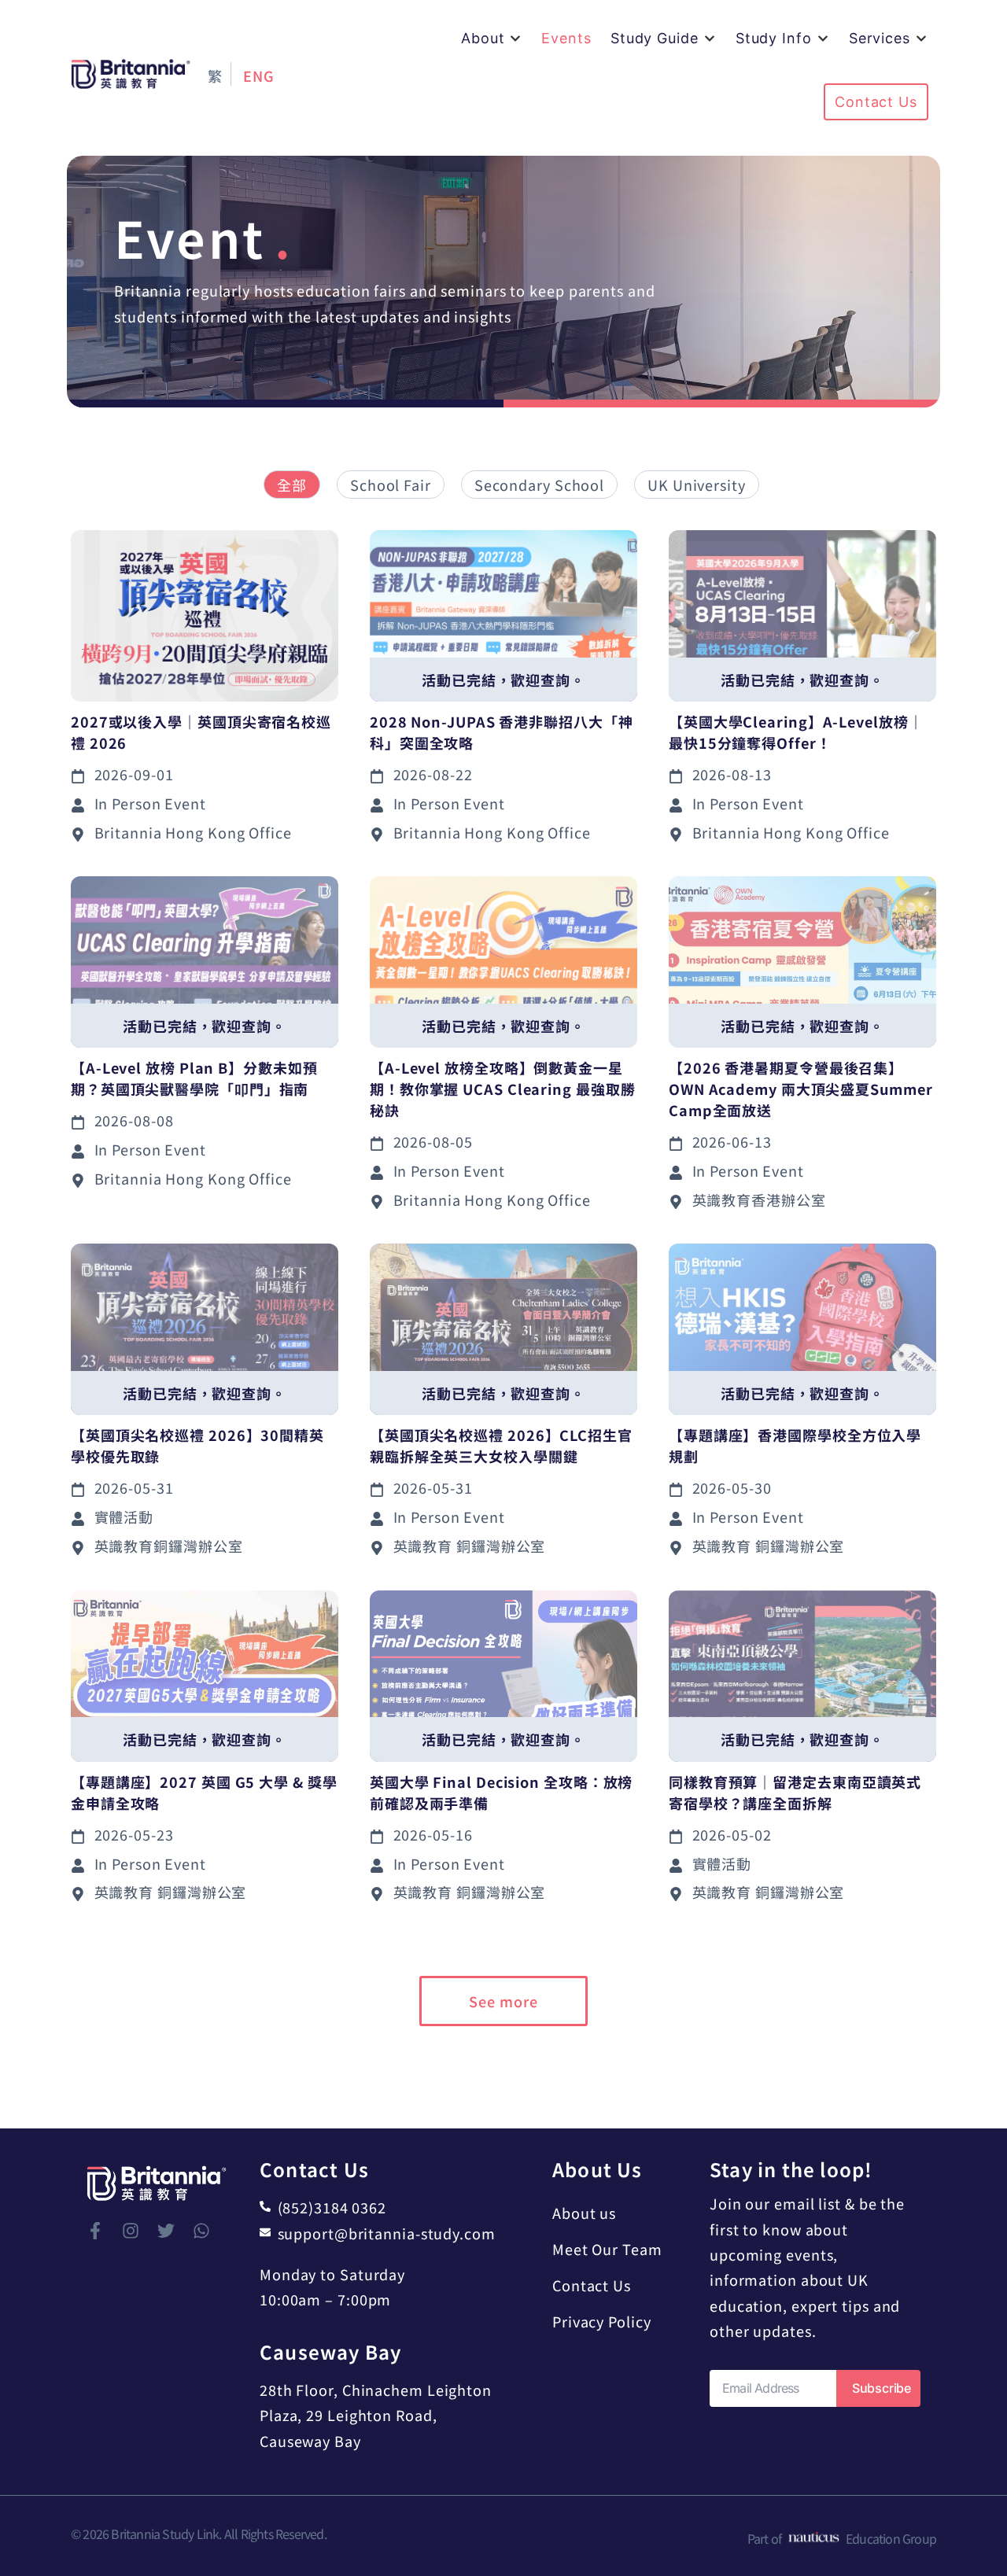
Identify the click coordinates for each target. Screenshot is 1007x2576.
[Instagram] (131, 2231)
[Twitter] (166, 2231)
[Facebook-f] (95, 2231)
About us (584, 2213)
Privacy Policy (602, 2321)
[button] (492, 38)
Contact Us (592, 2285)
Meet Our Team (607, 2249)
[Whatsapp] (201, 2231)
